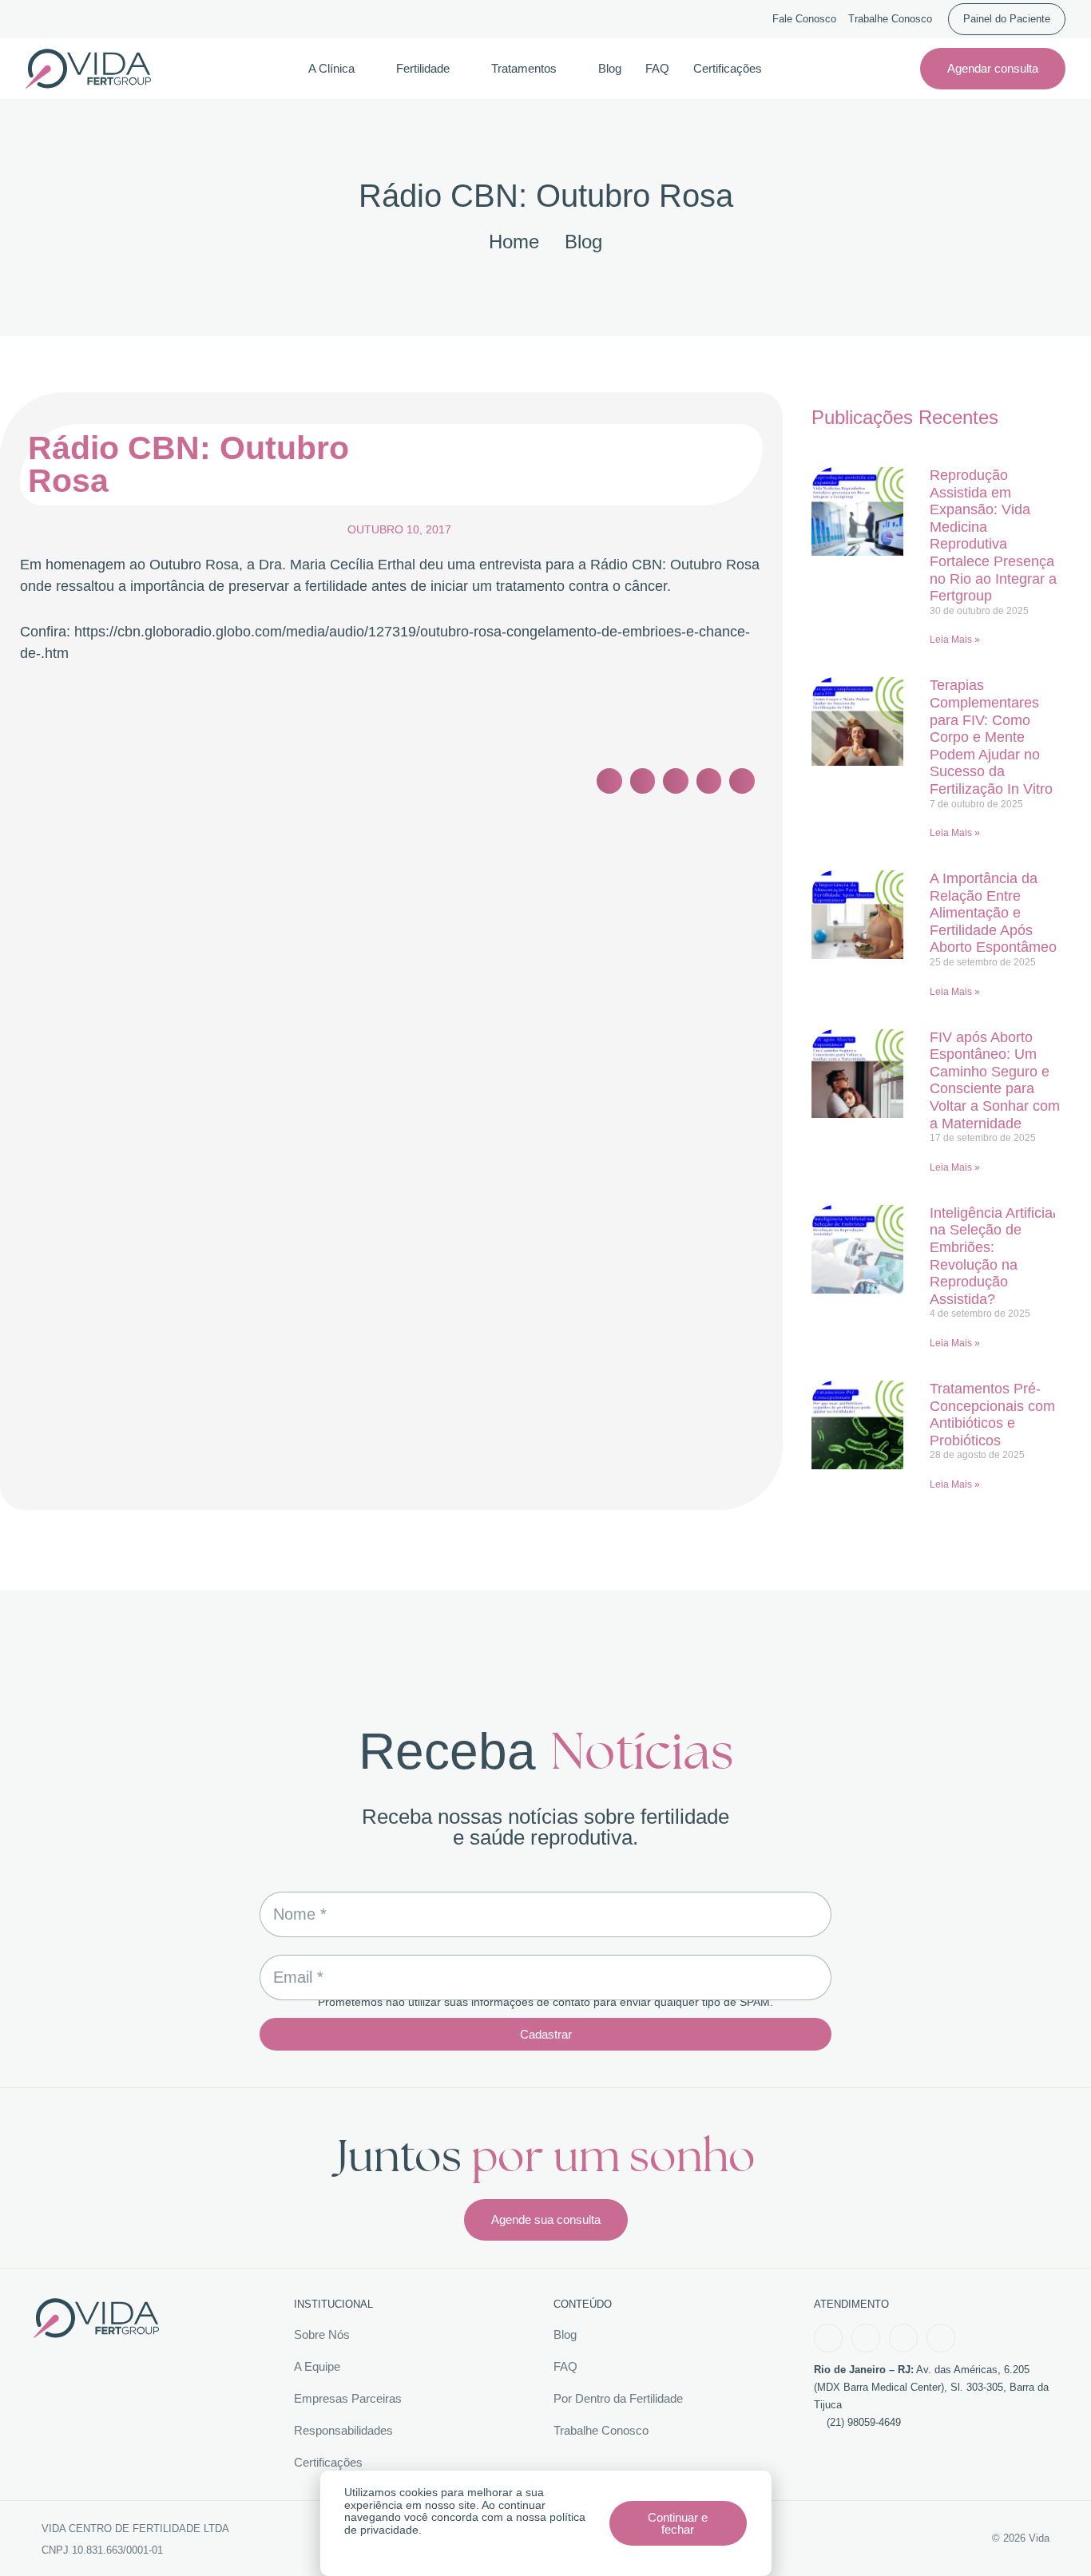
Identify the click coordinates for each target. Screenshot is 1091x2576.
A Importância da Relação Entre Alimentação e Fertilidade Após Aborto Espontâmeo (993, 913)
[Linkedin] (941, 2338)
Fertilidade (423, 68)
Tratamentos (524, 68)
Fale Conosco (804, 19)
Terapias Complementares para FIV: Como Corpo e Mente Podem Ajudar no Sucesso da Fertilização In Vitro (991, 737)
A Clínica (331, 68)
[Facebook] (828, 2338)
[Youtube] (903, 2338)
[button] (609, 781)
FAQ (657, 68)
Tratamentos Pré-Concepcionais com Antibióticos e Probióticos (992, 1415)
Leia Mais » (955, 640)
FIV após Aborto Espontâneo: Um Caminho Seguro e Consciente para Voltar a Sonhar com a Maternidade (995, 1080)
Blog (610, 68)
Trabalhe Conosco (890, 19)
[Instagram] (866, 2338)
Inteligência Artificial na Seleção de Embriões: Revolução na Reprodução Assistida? (993, 1256)
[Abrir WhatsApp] (1051, 2536)
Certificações (728, 68)
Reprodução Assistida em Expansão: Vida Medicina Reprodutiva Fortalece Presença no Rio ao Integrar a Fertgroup (993, 535)
